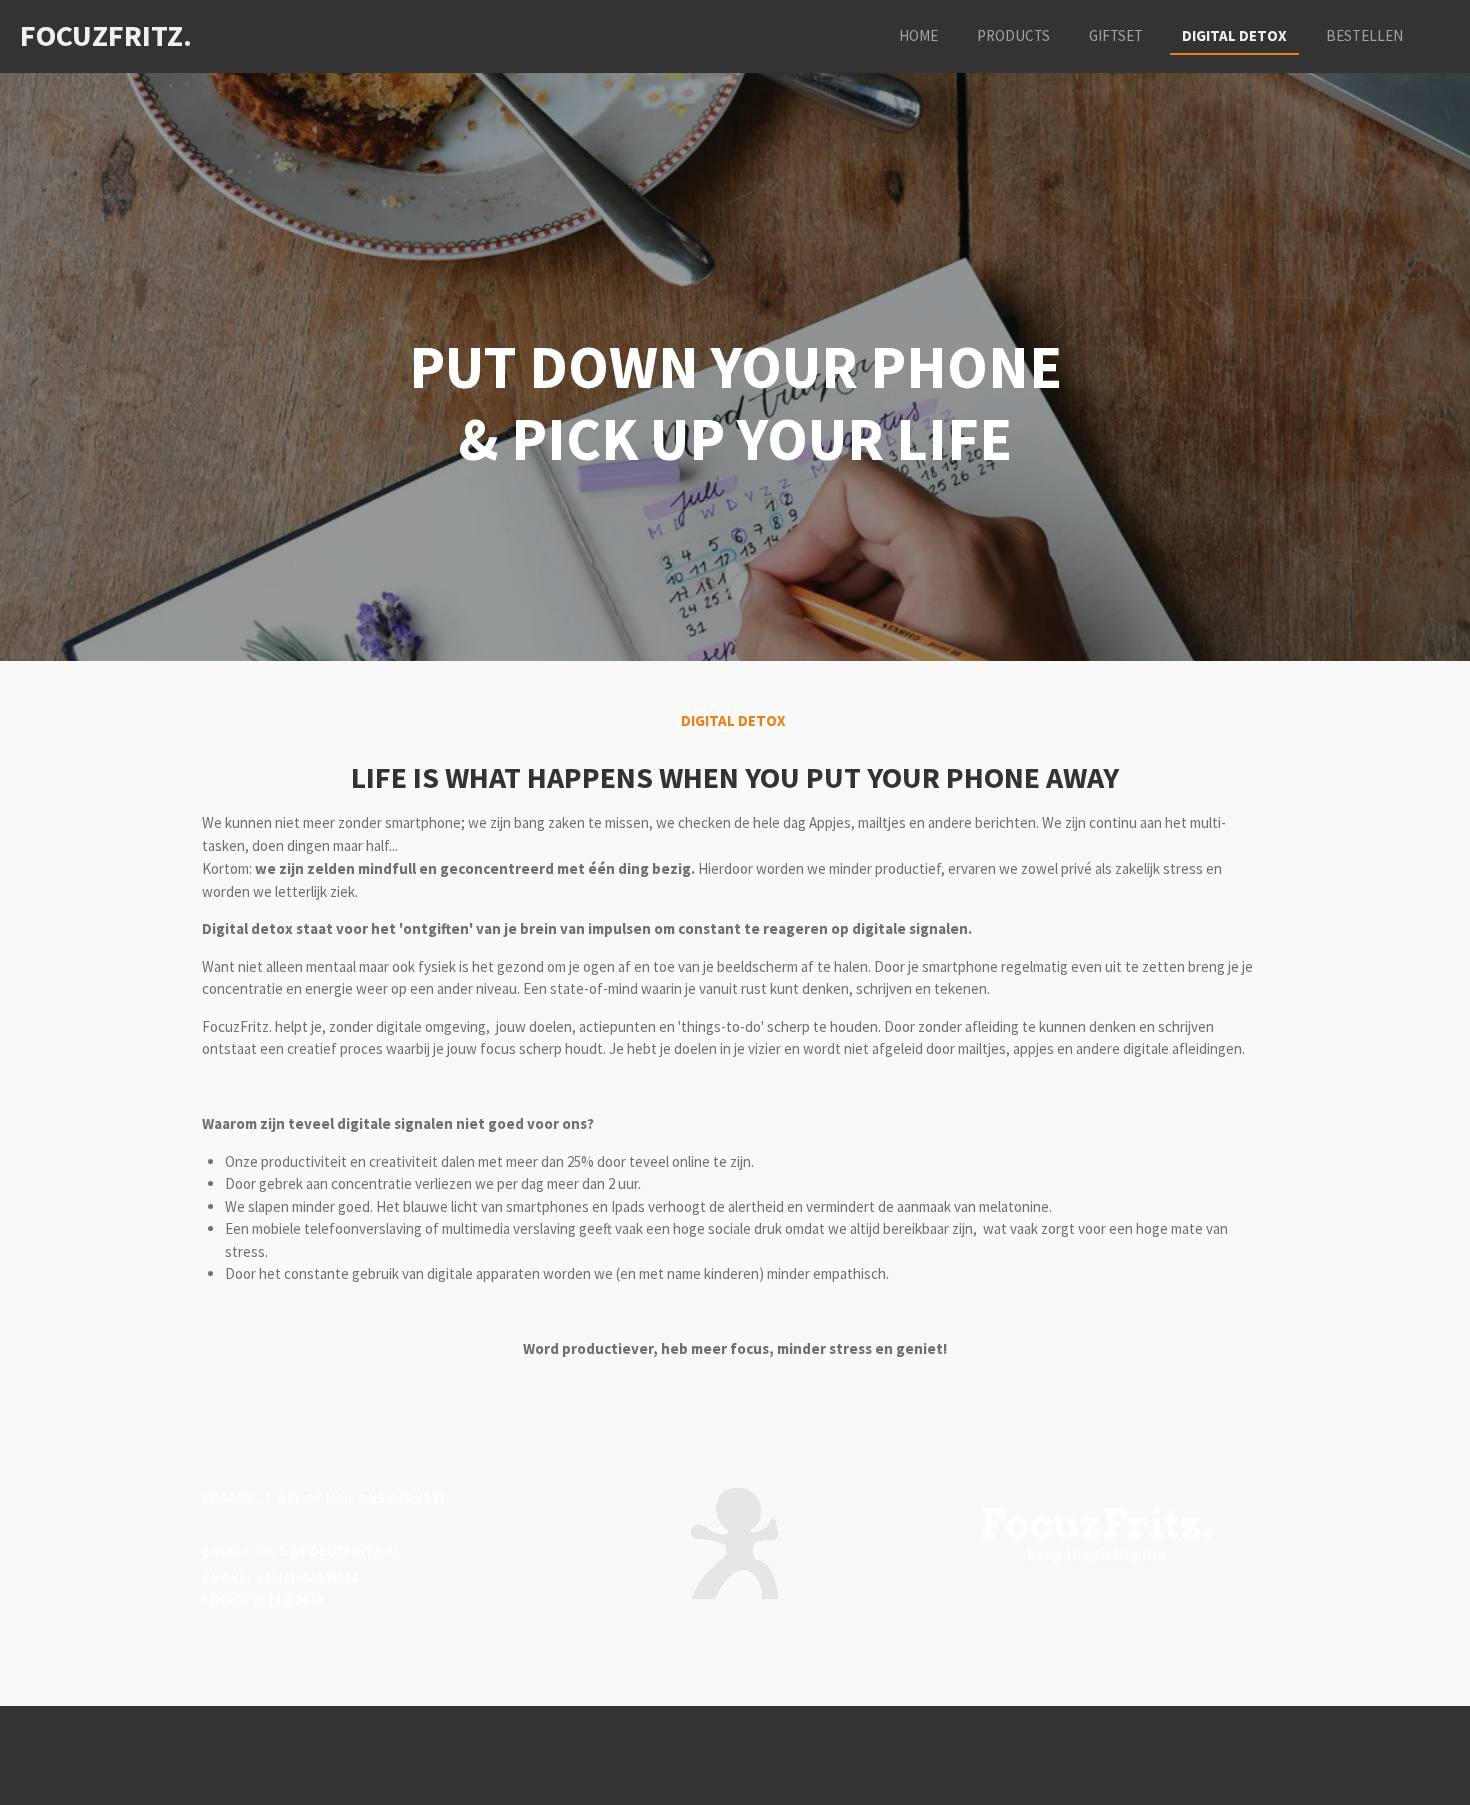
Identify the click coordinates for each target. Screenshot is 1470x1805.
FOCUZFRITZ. (106, 35)
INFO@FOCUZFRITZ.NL (326, 1551)
